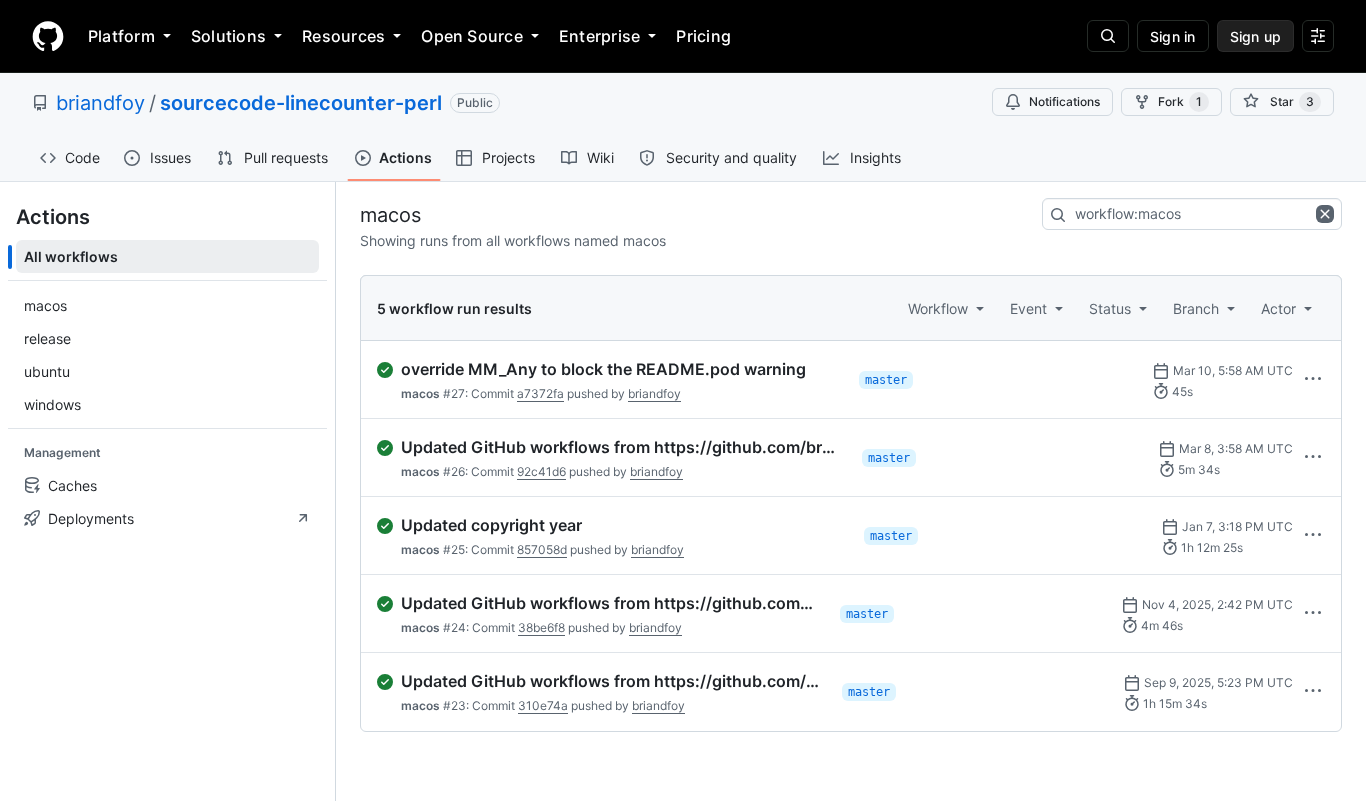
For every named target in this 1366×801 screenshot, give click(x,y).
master (886, 380)
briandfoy (100, 103)
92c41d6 (541, 471)
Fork (1180, 101)
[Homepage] (48, 36)
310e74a (543, 705)
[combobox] (1192, 214)
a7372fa (540, 393)
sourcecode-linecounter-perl (301, 103)
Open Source (472, 36)
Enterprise (599, 36)
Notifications (1064, 101)
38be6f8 (541, 627)
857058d (542, 549)
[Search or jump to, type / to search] (1108, 36)
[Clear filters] (1327, 214)
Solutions (228, 36)
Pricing (703, 36)
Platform (121, 36)
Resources (343, 36)
